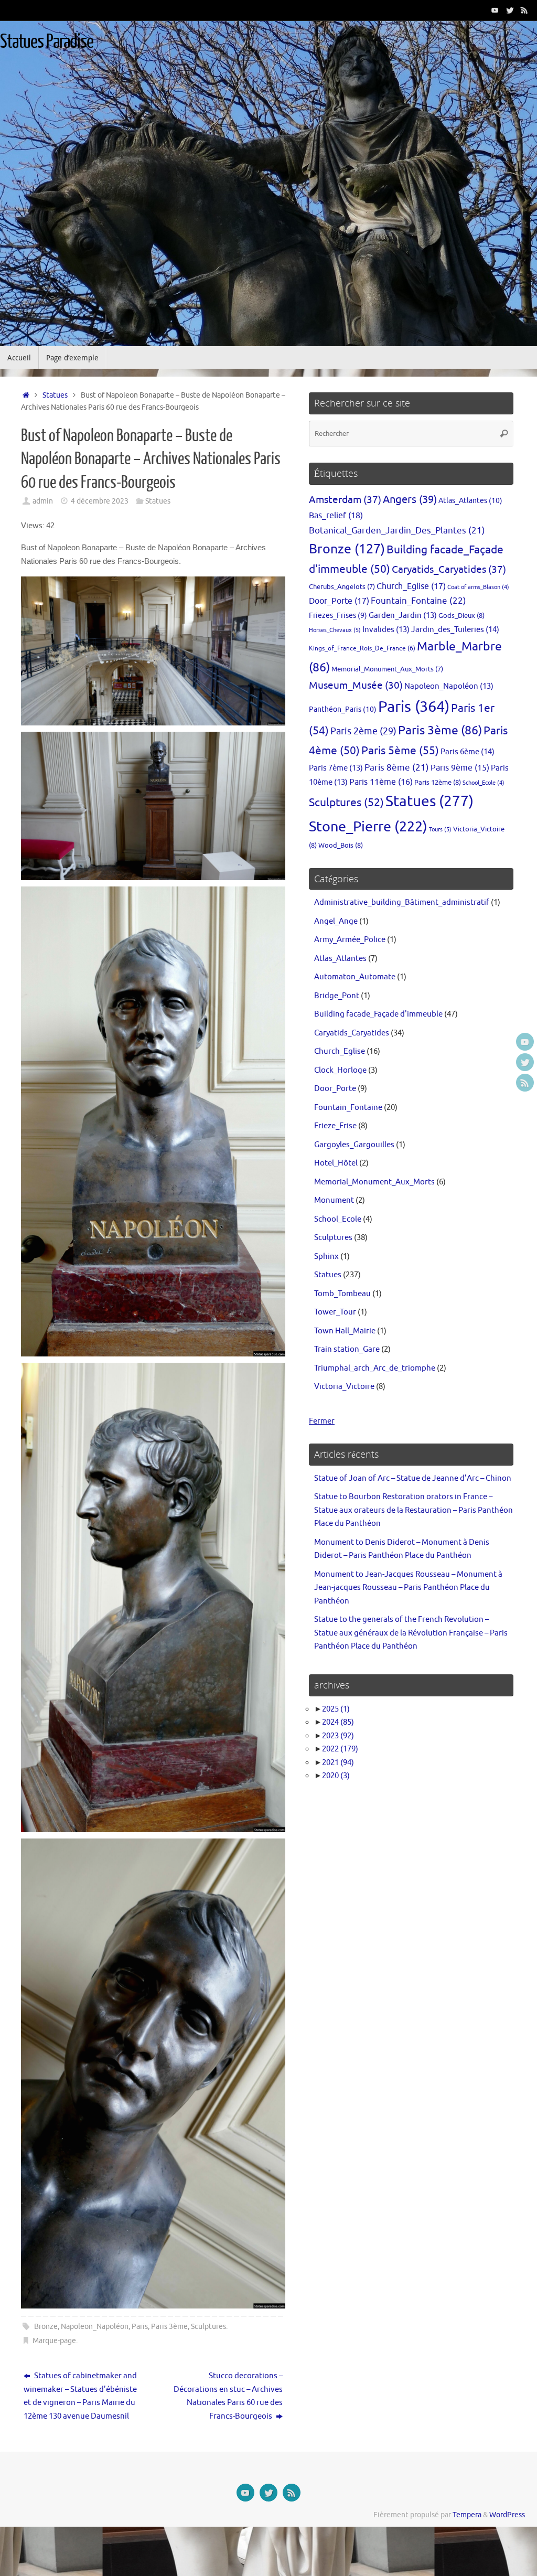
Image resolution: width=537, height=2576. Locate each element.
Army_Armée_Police (350, 940)
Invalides (386, 629)
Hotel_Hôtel (336, 1163)
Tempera (467, 2515)
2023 (338, 1736)
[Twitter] (510, 10)
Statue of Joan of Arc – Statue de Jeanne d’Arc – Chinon (413, 1478)
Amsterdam (345, 500)
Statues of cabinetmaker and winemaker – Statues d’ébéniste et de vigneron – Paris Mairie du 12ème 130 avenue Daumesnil (80, 2396)
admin (43, 501)
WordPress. (508, 2515)
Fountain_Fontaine (418, 601)
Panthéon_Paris (343, 709)
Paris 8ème (397, 768)
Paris (140, 2327)
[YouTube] (495, 10)
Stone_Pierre (368, 827)
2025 (336, 1709)
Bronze (46, 2327)
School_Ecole (484, 783)
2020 (336, 1776)
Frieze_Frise (335, 1126)
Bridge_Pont (337, 996)
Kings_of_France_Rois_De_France (362, 648)
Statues (55, 395)
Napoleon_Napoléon (95, 2327)
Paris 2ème (363, 731)
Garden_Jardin (403, 615)
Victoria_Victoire (344, 1387)
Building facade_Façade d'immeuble (378, 1014)
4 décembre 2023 (100, 501)
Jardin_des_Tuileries (455, 629)
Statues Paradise (47, 42)
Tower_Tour (335, 1312)
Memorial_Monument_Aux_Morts (387, 669)
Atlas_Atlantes (470, 500)
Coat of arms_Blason (478, 587)
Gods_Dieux (461, 616)
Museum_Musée (356, 686)
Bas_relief (336, 515)
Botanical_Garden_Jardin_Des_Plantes (397, 531)
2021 (338, 1763)
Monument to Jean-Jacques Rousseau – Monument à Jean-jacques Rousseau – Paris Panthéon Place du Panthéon (408, 1588)
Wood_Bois (341, 845)
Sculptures (208, 2327)
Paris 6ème (468, 752)
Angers (410, 500)
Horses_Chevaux (335, 630)
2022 (340, 1749)
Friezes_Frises (338, 616)
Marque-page (54, 2341)
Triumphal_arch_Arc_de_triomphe (375, 1368)
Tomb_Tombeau (342, 1294)
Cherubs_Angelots (342, 587)
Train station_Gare (347, 1349)
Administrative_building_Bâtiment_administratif (402, 902)
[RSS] (524, 10)
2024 (338, 1722)
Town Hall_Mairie (345, 1331)
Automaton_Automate (355, 977)
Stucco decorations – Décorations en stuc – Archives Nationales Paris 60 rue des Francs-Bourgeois (228, 2396)
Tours (440, 829)
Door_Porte (339, 601)
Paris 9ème (460, 768)
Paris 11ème (381, 782)
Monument (334, 1200)
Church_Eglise (411, 586)
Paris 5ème (400, 751)
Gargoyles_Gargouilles (354, 1145)
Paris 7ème (336, 768)
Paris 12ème (438, 782)
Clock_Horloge (340, 1070)
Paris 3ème (169, 2327)
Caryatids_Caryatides (449, 569)
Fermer (322, 1421)
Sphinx (326, 1257)
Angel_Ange (336, 921)
